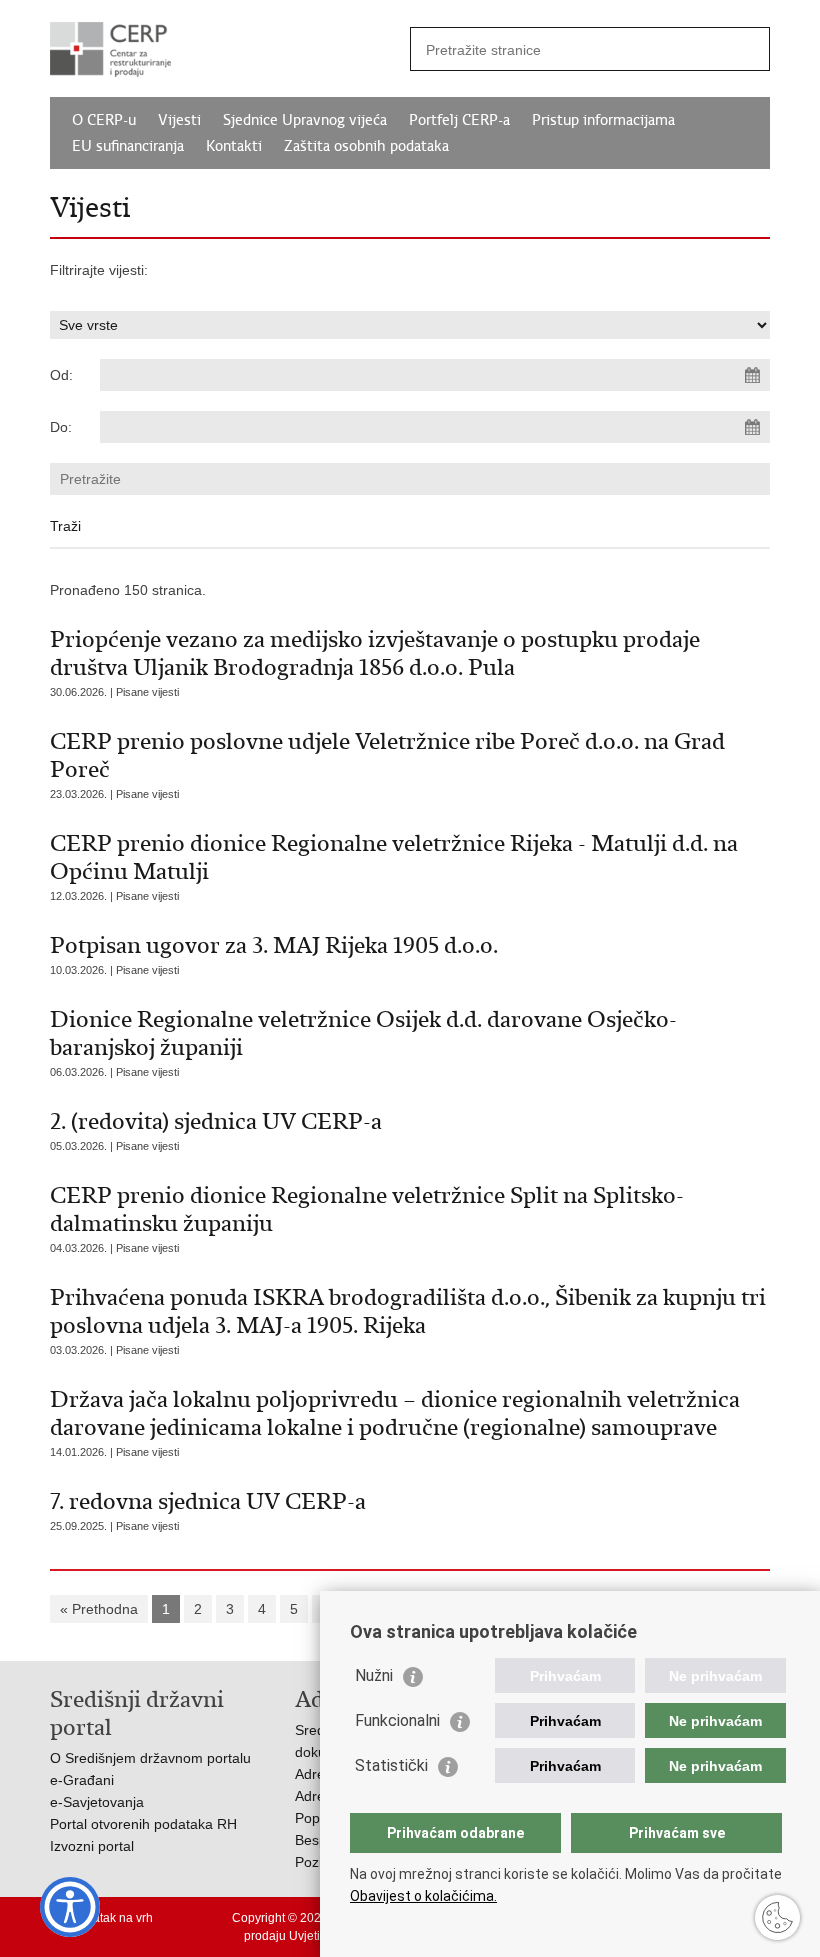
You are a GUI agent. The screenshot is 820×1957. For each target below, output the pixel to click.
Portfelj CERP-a (459, 120)
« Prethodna (99, 1609)
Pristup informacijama (603, 120)
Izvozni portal (92, 1846)
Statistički (391, 1765)
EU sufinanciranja (128, 146)
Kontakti (234, 146)
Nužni (374, 1675)
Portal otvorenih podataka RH (143, 1824)
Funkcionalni (397, 1720)
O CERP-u (104, 120)
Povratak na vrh (110, 1918)
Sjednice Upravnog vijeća (305, 120)
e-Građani (82, 1780)
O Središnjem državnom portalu (150, 1758)
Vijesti (179, 120)
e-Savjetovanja (97, 1802)
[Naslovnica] (230, 49)
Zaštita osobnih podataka (366, 146)
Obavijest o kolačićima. (423, 1896)
